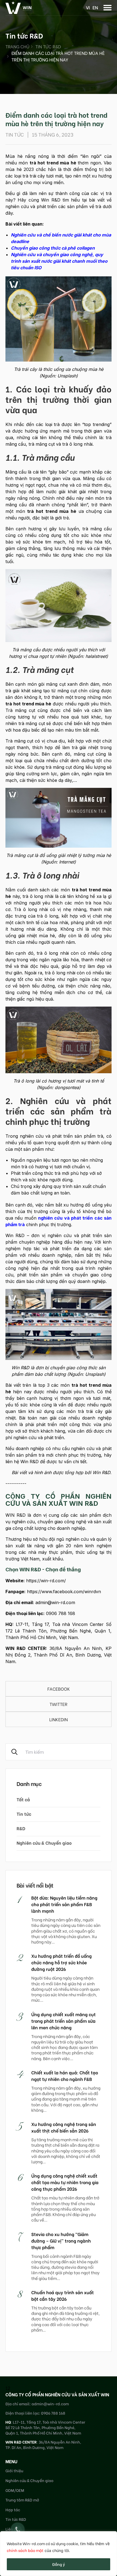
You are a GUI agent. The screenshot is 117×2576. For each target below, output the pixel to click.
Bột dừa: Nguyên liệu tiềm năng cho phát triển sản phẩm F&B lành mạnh (64, 1904)
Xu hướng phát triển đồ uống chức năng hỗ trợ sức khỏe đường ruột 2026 (61, 1962)
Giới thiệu (14, 2470)
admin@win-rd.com (55, 1602)
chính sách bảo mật (25, 2550)
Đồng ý (59, 2564)
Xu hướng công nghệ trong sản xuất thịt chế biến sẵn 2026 (64, 2127)
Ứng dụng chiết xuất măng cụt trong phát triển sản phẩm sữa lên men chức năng (64, 2021)
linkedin (59, 1719)
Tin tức (24, 1814)
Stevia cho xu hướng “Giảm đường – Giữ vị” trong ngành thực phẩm (61, 2241)
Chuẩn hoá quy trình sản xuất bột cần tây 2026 (63, 2295)
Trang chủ (17, 46)
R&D (21, 1828)
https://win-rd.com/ (46, 1581)
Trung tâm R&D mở (22, 2500)
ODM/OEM (15, 2490)
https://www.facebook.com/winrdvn (64, 1592)
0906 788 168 (61, 1613)
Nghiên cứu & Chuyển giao (44, 1843)
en (95, 7)
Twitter (59, 1704)
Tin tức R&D (48, 46)
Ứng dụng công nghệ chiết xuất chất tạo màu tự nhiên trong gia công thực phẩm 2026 (65, 2182)
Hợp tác (13, 2510)
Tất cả (23, 1799)
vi (88, 7)
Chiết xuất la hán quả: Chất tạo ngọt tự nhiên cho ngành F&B (65, 2076)
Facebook (59, 1689)
